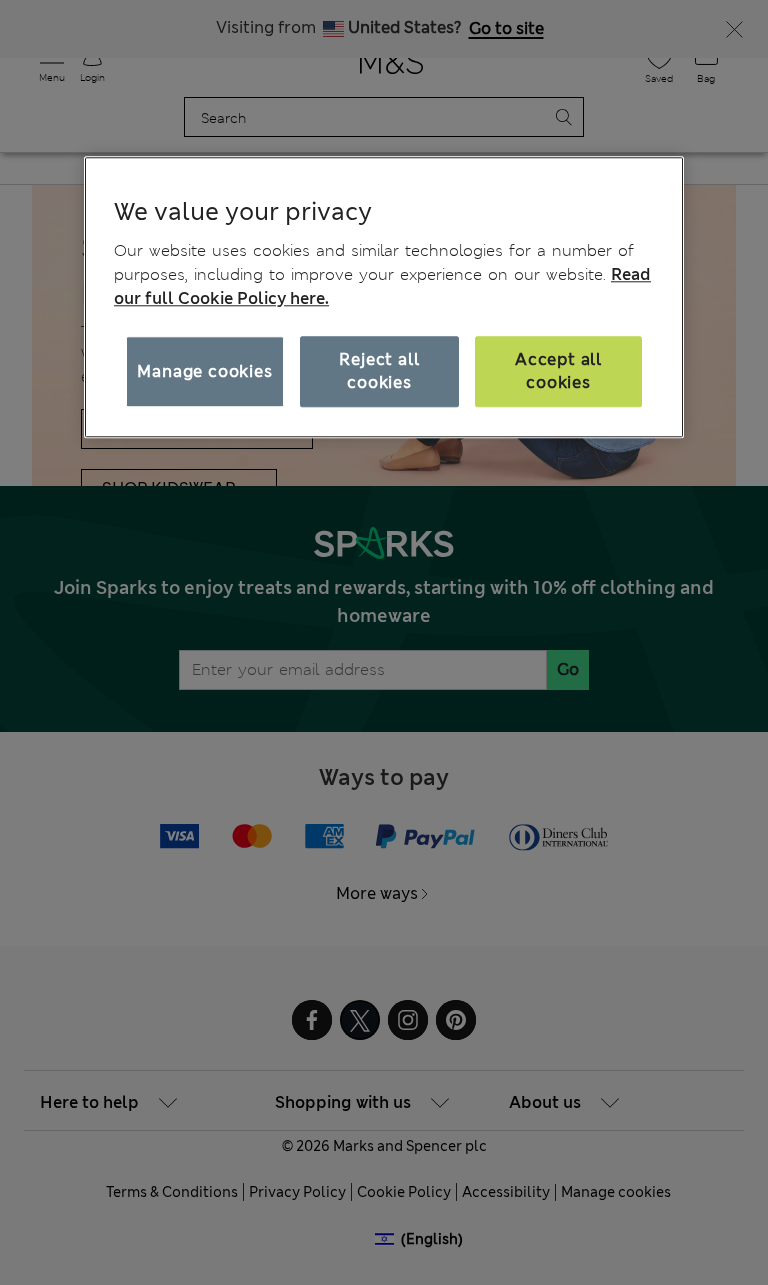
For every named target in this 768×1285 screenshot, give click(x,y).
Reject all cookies (379, 371)
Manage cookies (204, 371)
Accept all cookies (558, 371)
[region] (384, 297)
